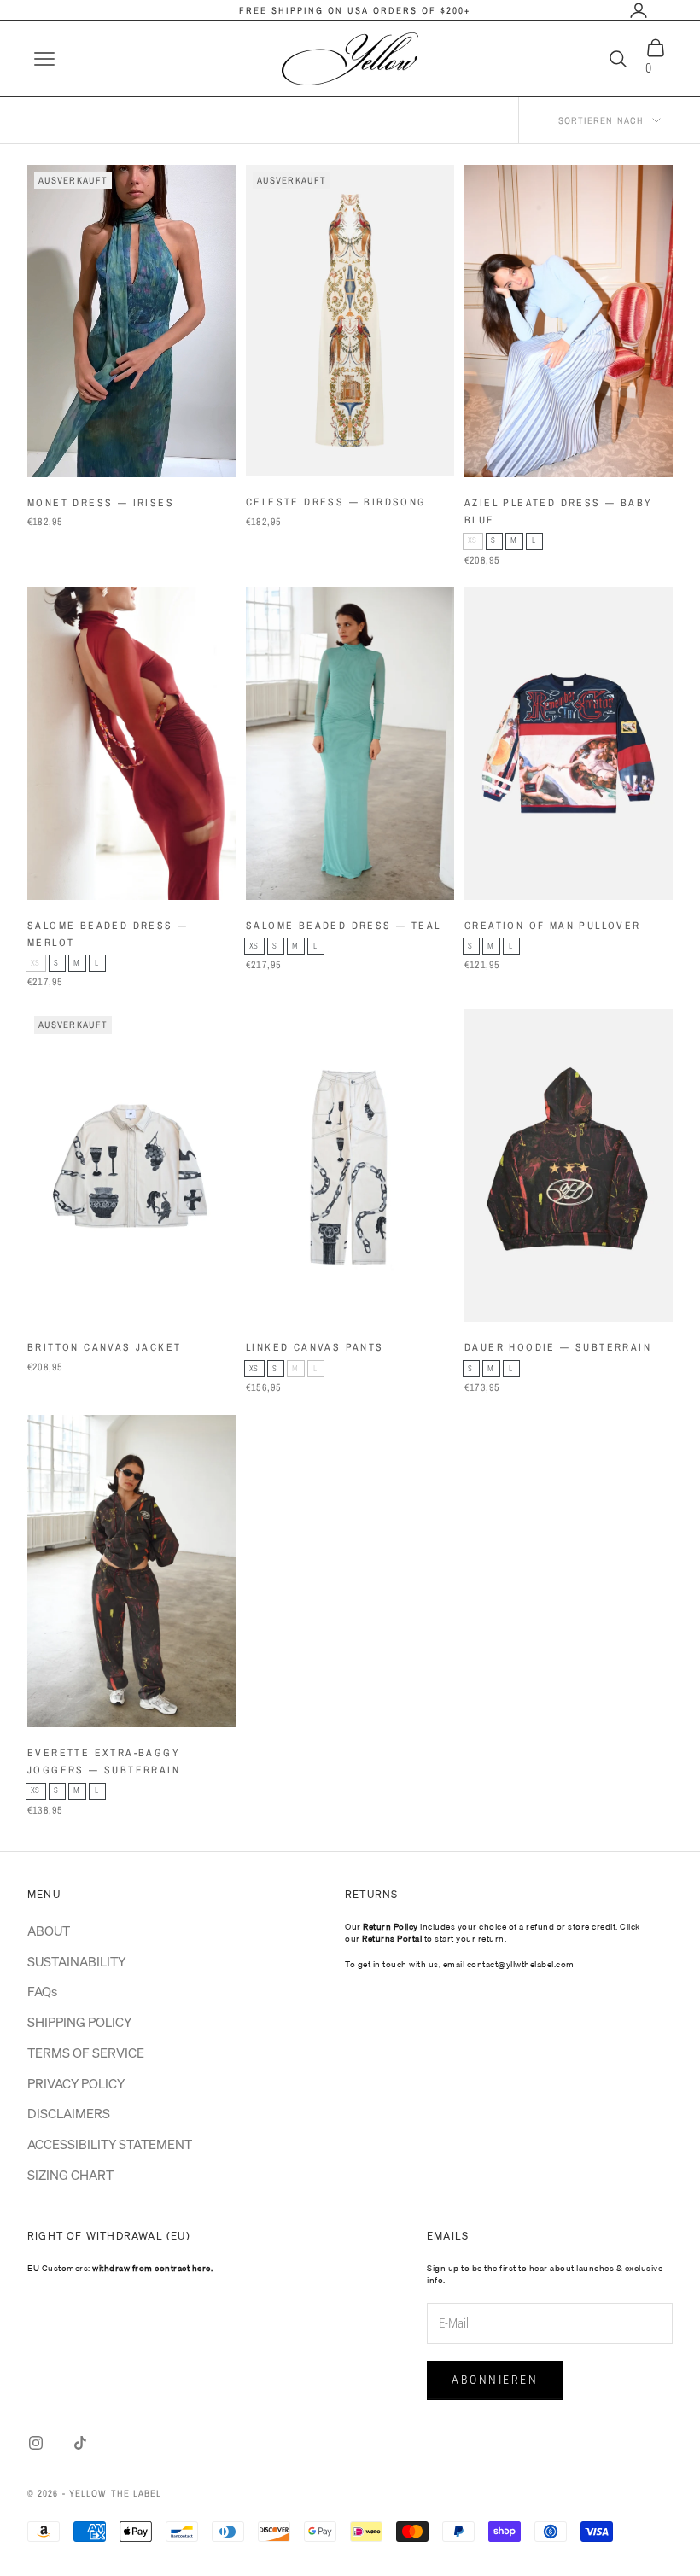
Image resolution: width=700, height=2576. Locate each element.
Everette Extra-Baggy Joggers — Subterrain (104, 1761)
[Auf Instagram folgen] (36, 2443)
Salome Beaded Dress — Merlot (108, 934)
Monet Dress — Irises (101, 503)
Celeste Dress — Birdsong (336, 502)
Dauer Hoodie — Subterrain (558, 1347)
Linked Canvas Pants (315, 1347)
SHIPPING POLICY (79, 2022)
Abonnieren (495, 2380)
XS (475, 543)
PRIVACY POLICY (76, 2083)
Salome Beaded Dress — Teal (343, 926)
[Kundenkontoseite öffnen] (639, 10)
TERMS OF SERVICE (86, 2053)
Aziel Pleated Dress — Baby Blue (558, 511)
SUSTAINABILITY (76, 1961)
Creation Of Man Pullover (553, 926)
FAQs (42, 1991)
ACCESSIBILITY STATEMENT (110, 2144)
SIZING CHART (70, 2175)
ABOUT (49, 1931)
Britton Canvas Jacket (104, 1347)
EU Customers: (120, 2268)
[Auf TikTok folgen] (80, 2443)
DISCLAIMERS (69, 2113)
